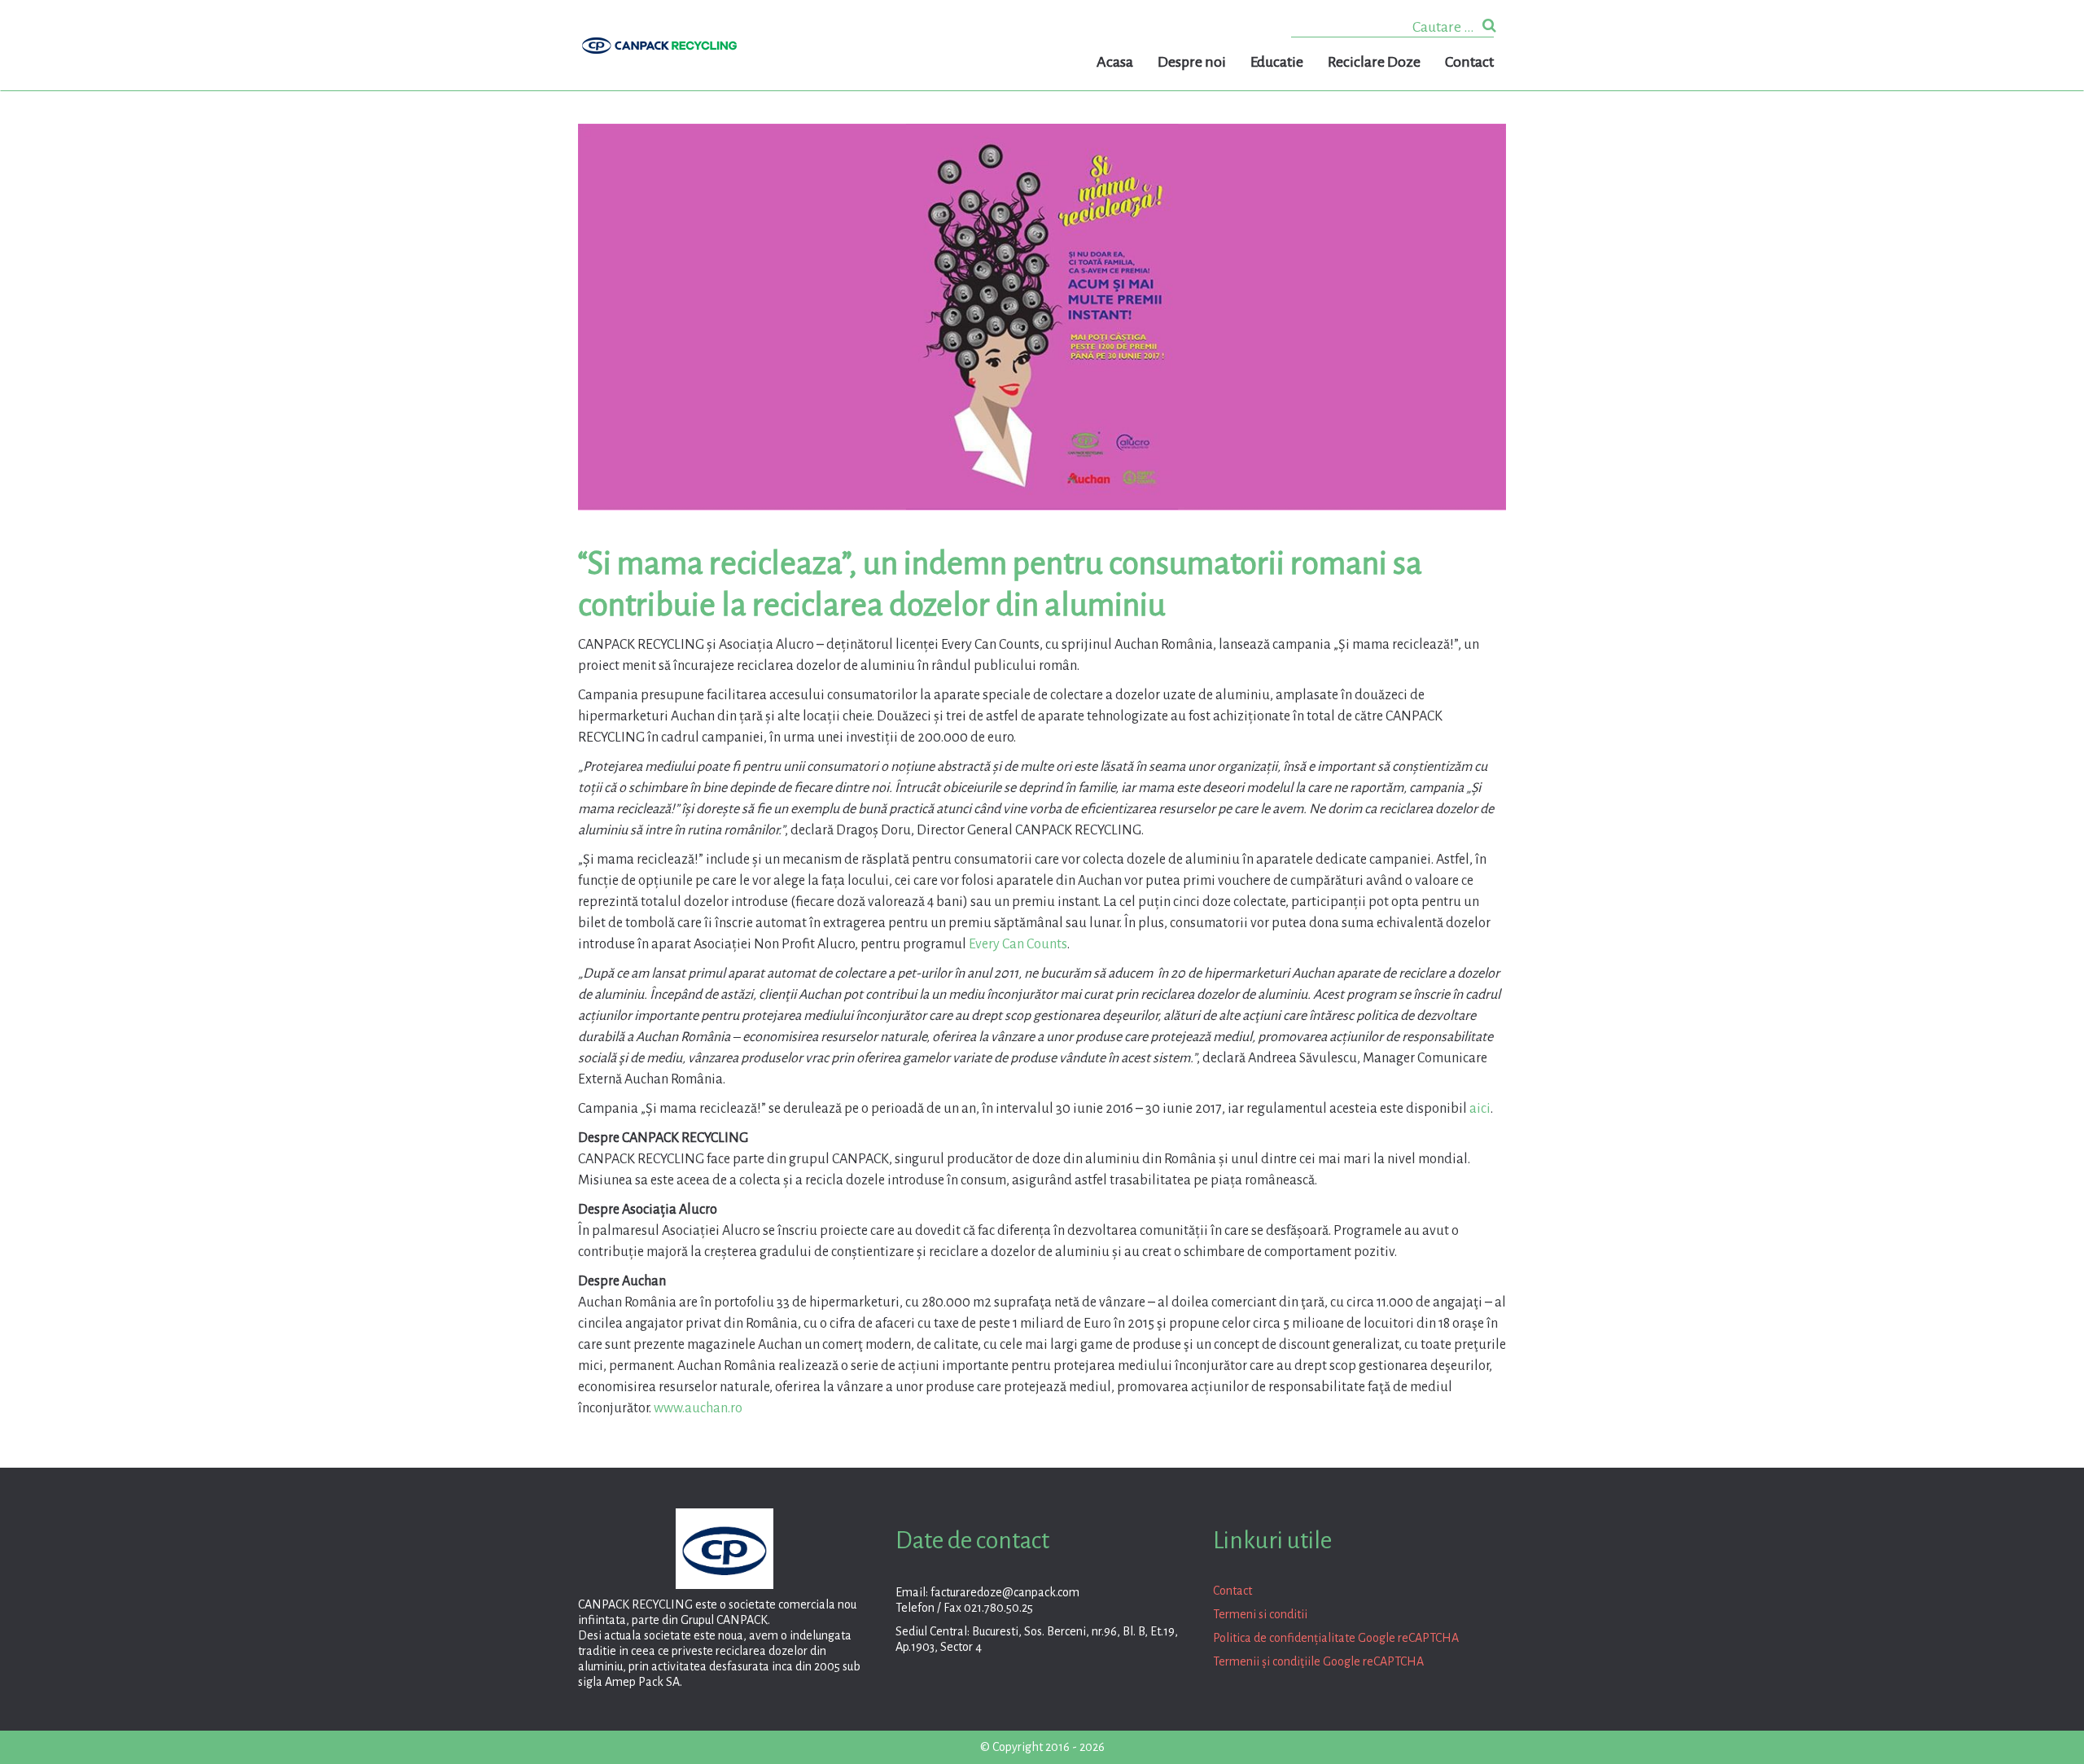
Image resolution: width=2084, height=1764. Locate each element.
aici (1480, 1109)
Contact (1469, 62)
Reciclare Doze (1374, 62)
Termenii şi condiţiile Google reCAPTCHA (1318, 1661)
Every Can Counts (1018, 944)
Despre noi (1192, 62)
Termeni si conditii (1260, 1614)
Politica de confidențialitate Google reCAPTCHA (1336, 1638)
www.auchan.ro (698, 1408)
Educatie (1277, 62)
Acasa (1115, 62)
